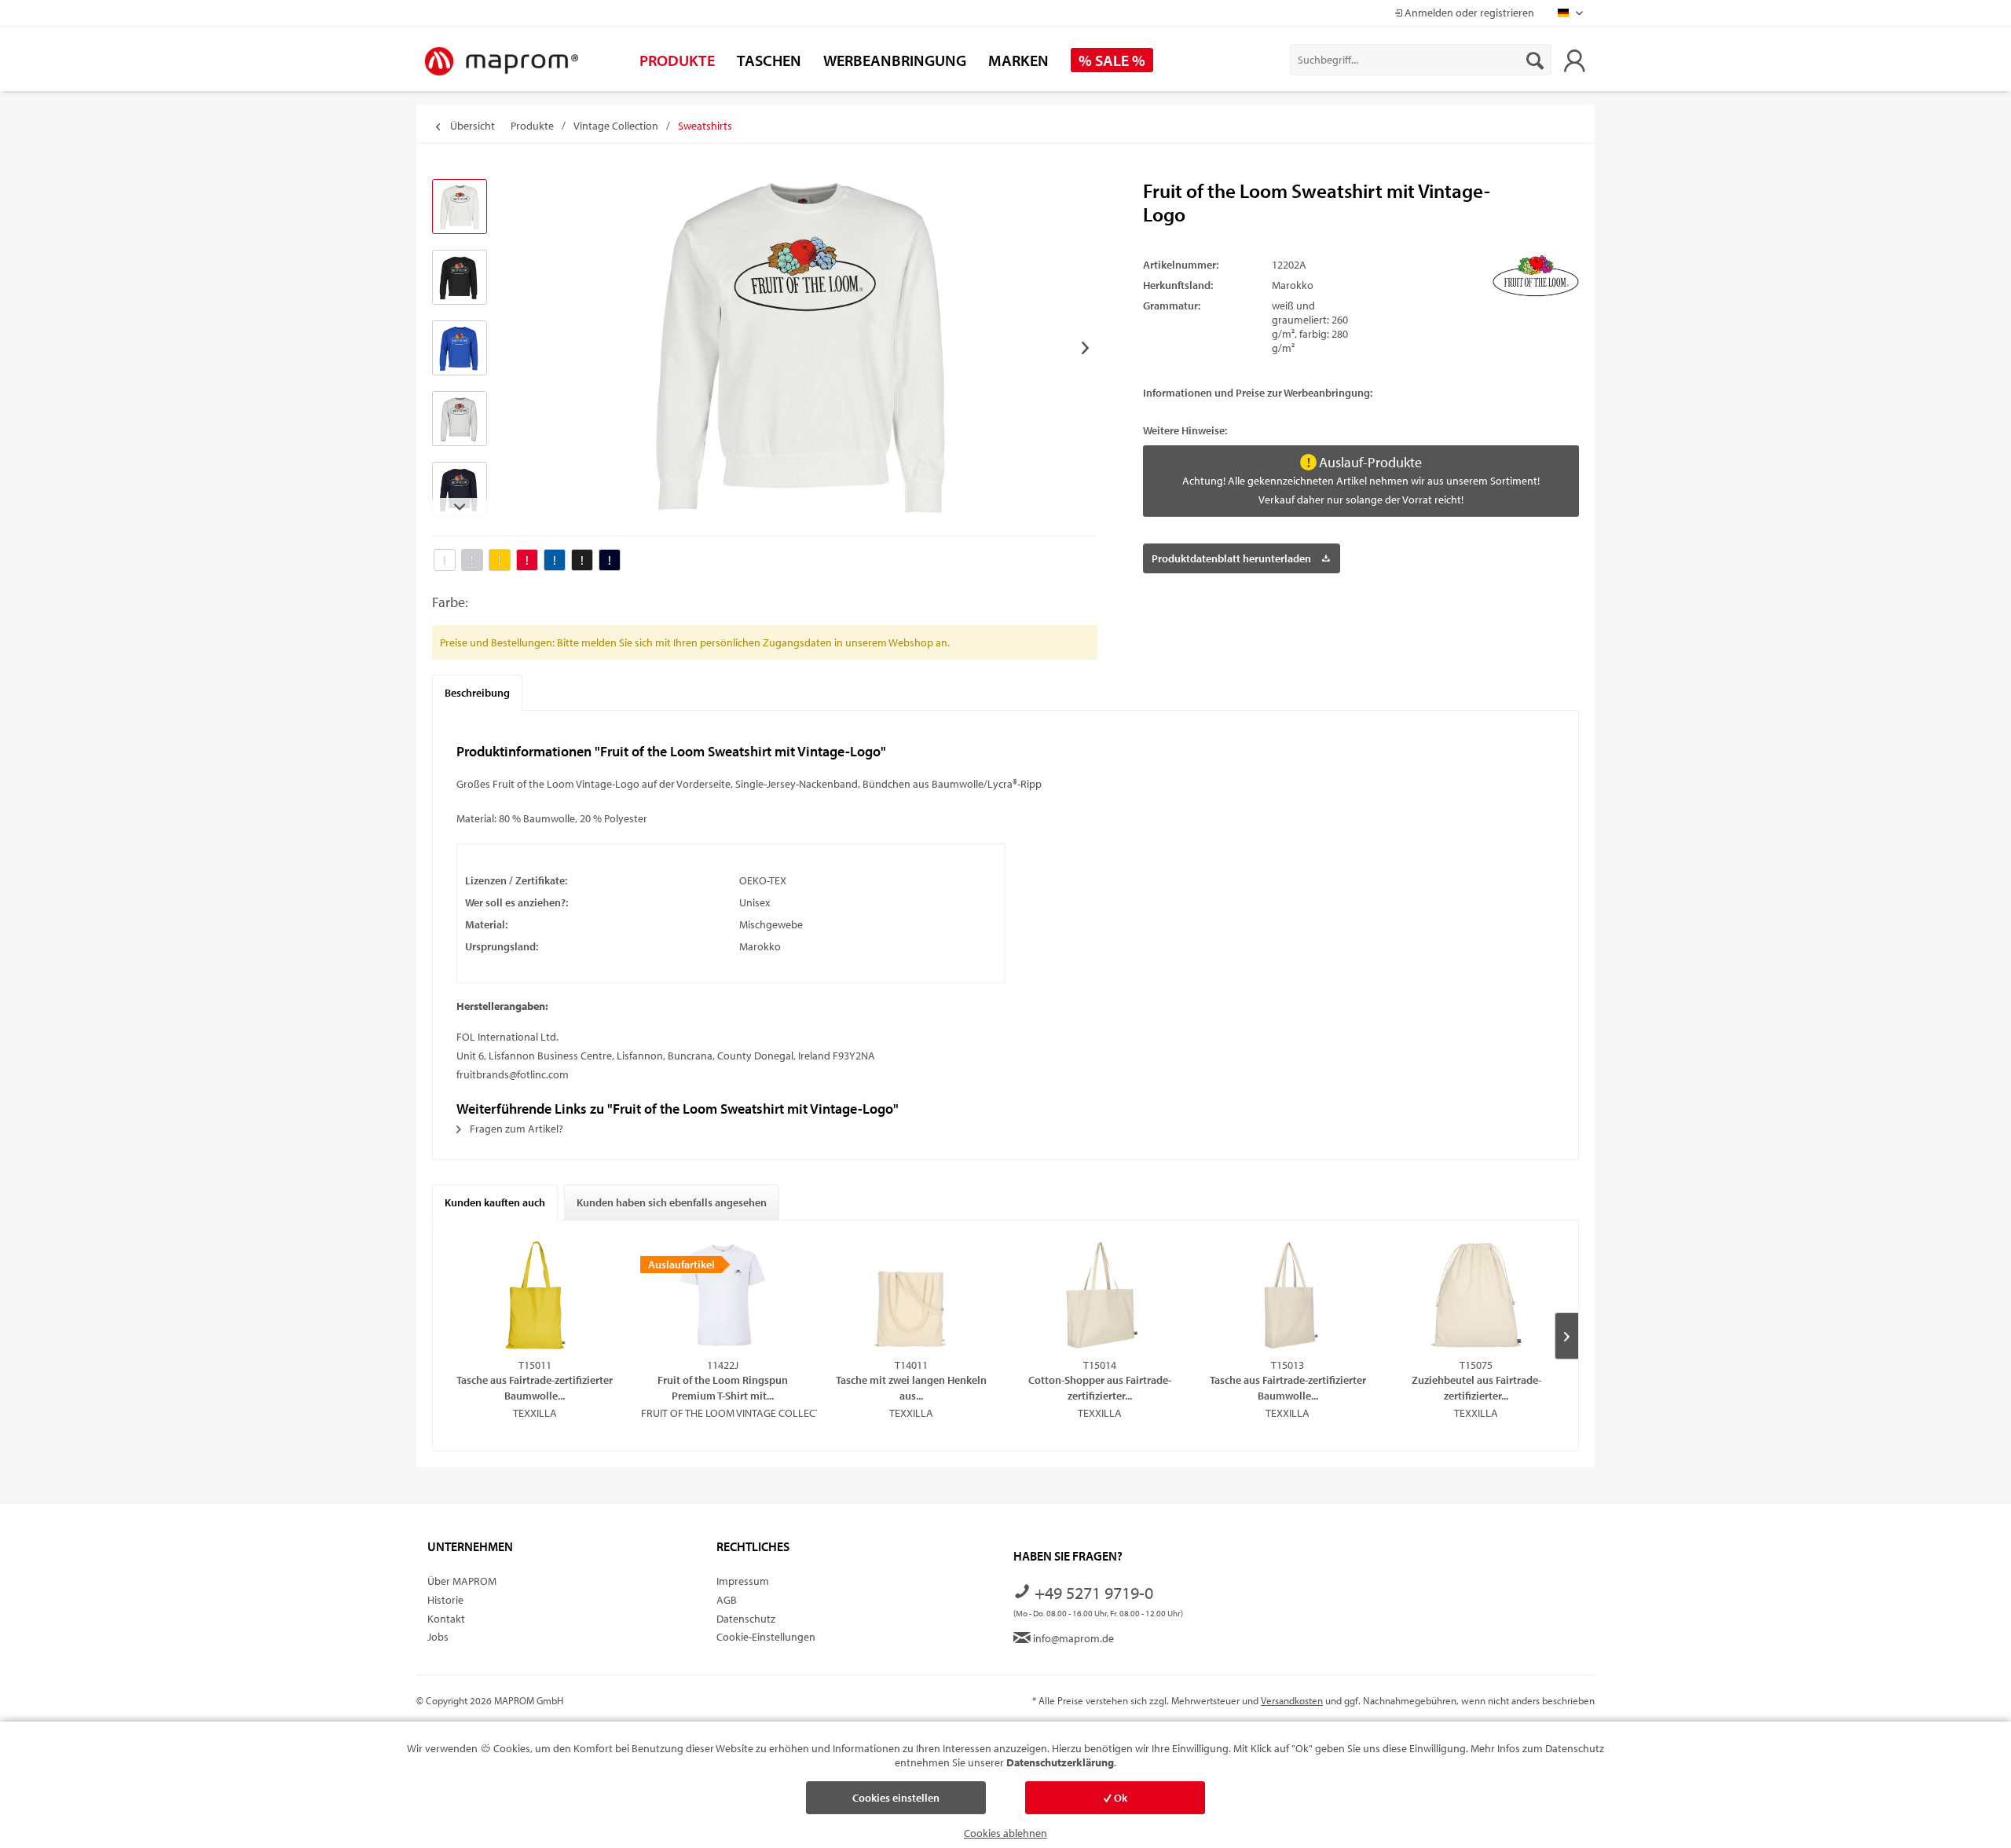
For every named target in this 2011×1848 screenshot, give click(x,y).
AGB (727, 1600)
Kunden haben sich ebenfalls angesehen (672, 1202)
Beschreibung (477, 693)
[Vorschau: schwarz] (460, 277)
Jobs (438, 1637)
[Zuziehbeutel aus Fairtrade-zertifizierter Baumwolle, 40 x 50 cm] (1476, 1295)
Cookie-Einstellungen (766, 1637)
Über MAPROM (462, 1581)
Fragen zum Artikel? (515, 1129)
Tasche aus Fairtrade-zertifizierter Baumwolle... (535, 1387)
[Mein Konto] (1574, 60)
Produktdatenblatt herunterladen (1231, 558)
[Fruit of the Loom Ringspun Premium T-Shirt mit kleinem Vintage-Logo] (723, 1295)
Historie (445, 1600)
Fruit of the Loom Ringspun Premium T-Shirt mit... (723, 1387)
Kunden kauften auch (495, 1202)
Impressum (743, 1581)
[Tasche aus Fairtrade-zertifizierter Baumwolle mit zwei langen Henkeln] (535, 1295)
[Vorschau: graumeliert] (460, 419)
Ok (1119, 1798)
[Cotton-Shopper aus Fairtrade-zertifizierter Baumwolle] (1100, 1295)
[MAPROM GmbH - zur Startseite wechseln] (501, 62)
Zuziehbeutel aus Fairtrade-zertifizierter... (1476, 1387)
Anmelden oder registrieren (1468, 13)
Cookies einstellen (896, 1798)
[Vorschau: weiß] (460, 207)
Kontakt (446, 1619)
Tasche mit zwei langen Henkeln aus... (911, 1387)
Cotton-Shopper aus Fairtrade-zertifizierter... (1100, 1387)
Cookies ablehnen (1005, 1833)
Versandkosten (1292, 1700)
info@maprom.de (1072, 1638)
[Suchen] (1535, 60)
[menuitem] (1421, 60)
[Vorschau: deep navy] (460, 489)
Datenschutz (746, 1619)
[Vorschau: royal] (460, 348)
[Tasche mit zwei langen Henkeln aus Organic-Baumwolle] (911, 1295)
